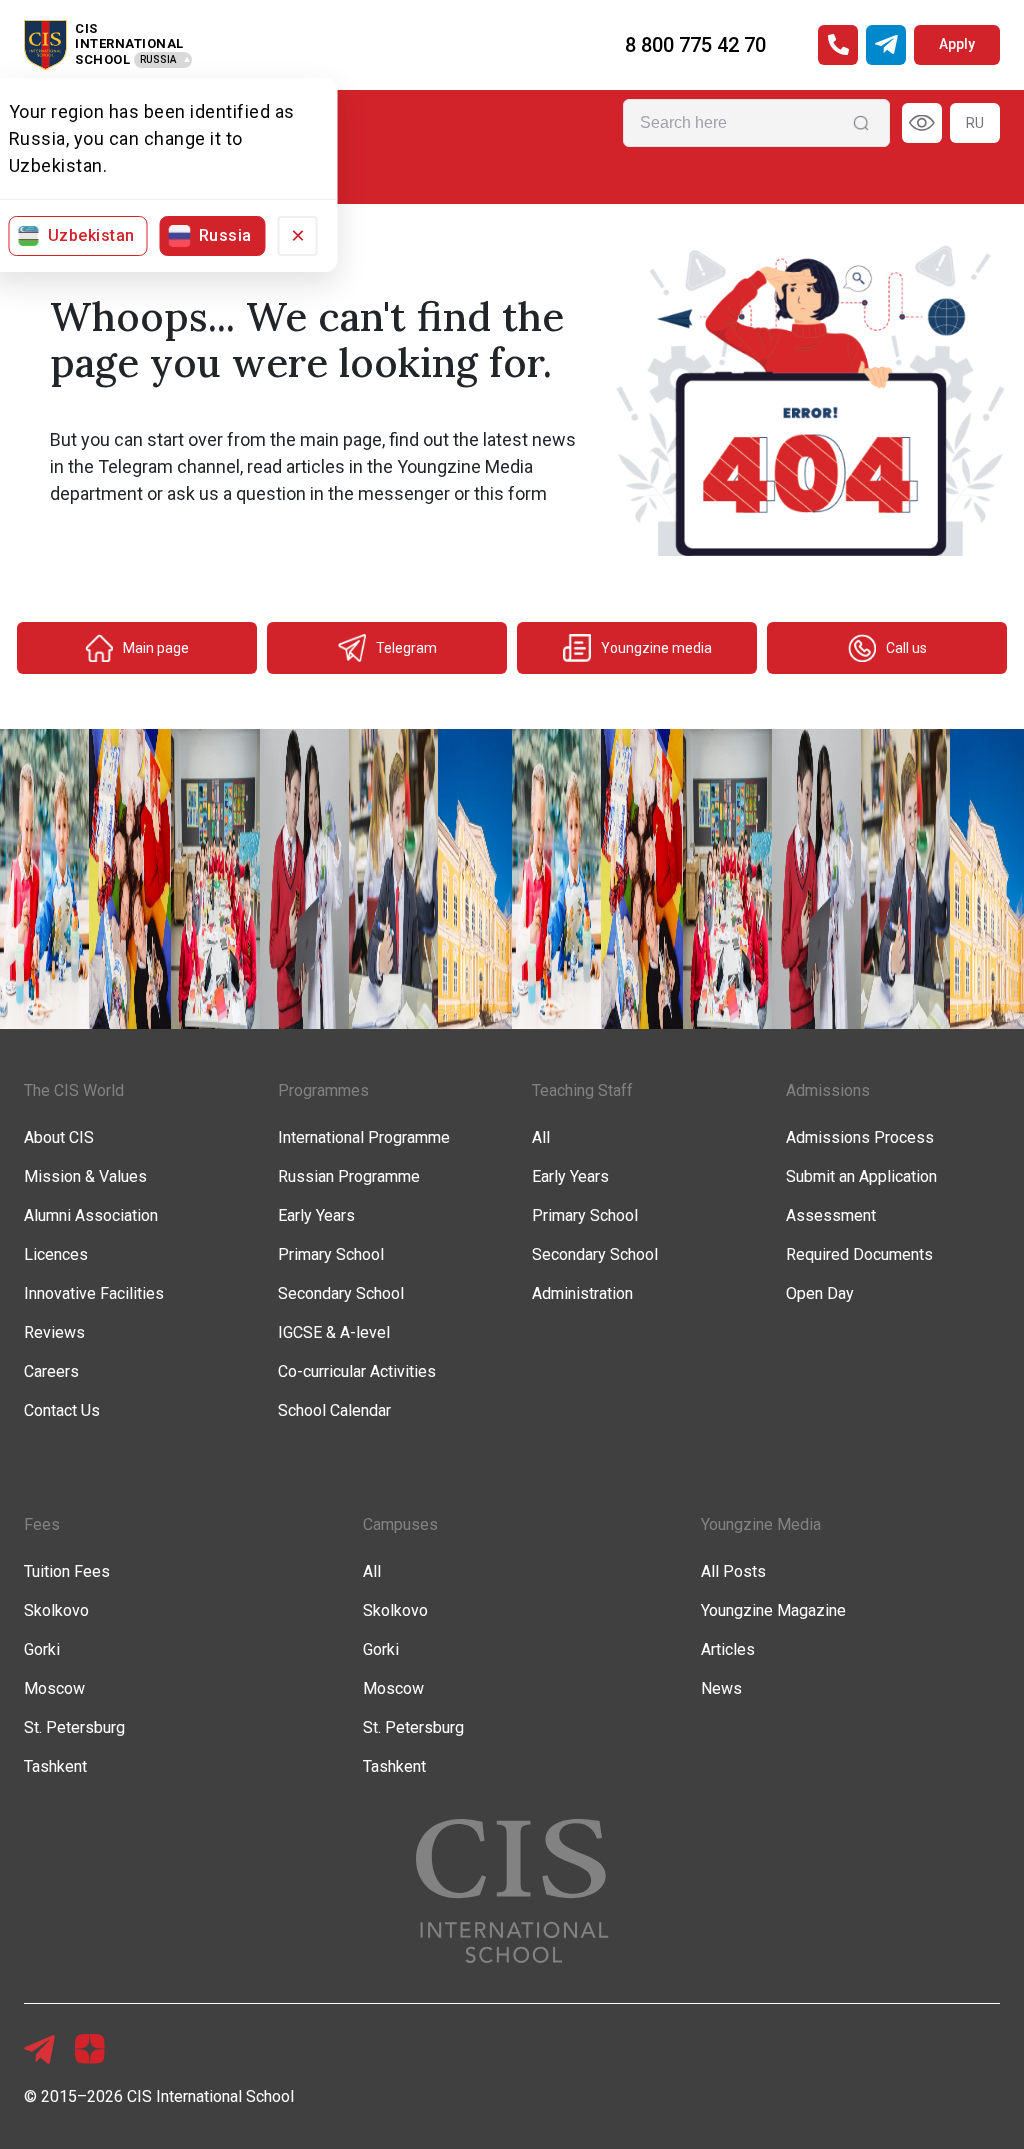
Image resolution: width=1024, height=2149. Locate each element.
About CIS (59, 1137)
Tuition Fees (67, 1571)
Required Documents (859, 1254)
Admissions (828, 1090)
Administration (582, 1293)
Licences (56, 1254)
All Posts (733, 1571)
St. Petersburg (74, 1727)
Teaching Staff (582, 1090)
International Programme (364, 1137)
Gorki (42, 1649)
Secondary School (341, 1293)
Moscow (54, 1688)
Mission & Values (85, 1176)
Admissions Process (860, 1137)
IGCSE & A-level (334, 1332)
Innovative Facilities (94, 1293)
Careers (51, 1371)
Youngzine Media (761, 1524)
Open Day (820, 1293)
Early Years (316, 1215)
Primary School (331, 1254)
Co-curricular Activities (357, 1371)
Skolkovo (56, 1610)
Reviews (54, 1332)
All (541, 1137)
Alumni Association (91, 1215)
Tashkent (55, 1766)
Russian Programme (349, 1176)
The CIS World (74, 1090)
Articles (728, 1649)
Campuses (400, 1524)
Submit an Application (861, 1176)
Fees (42, 1524)
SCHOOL (102, 59)
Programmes (323, 1090)
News (721, 1688)
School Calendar (334, 1410)
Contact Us (62, 1410)
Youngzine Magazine (773, 1610)
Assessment (831, 1215)
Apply (957, 44)
